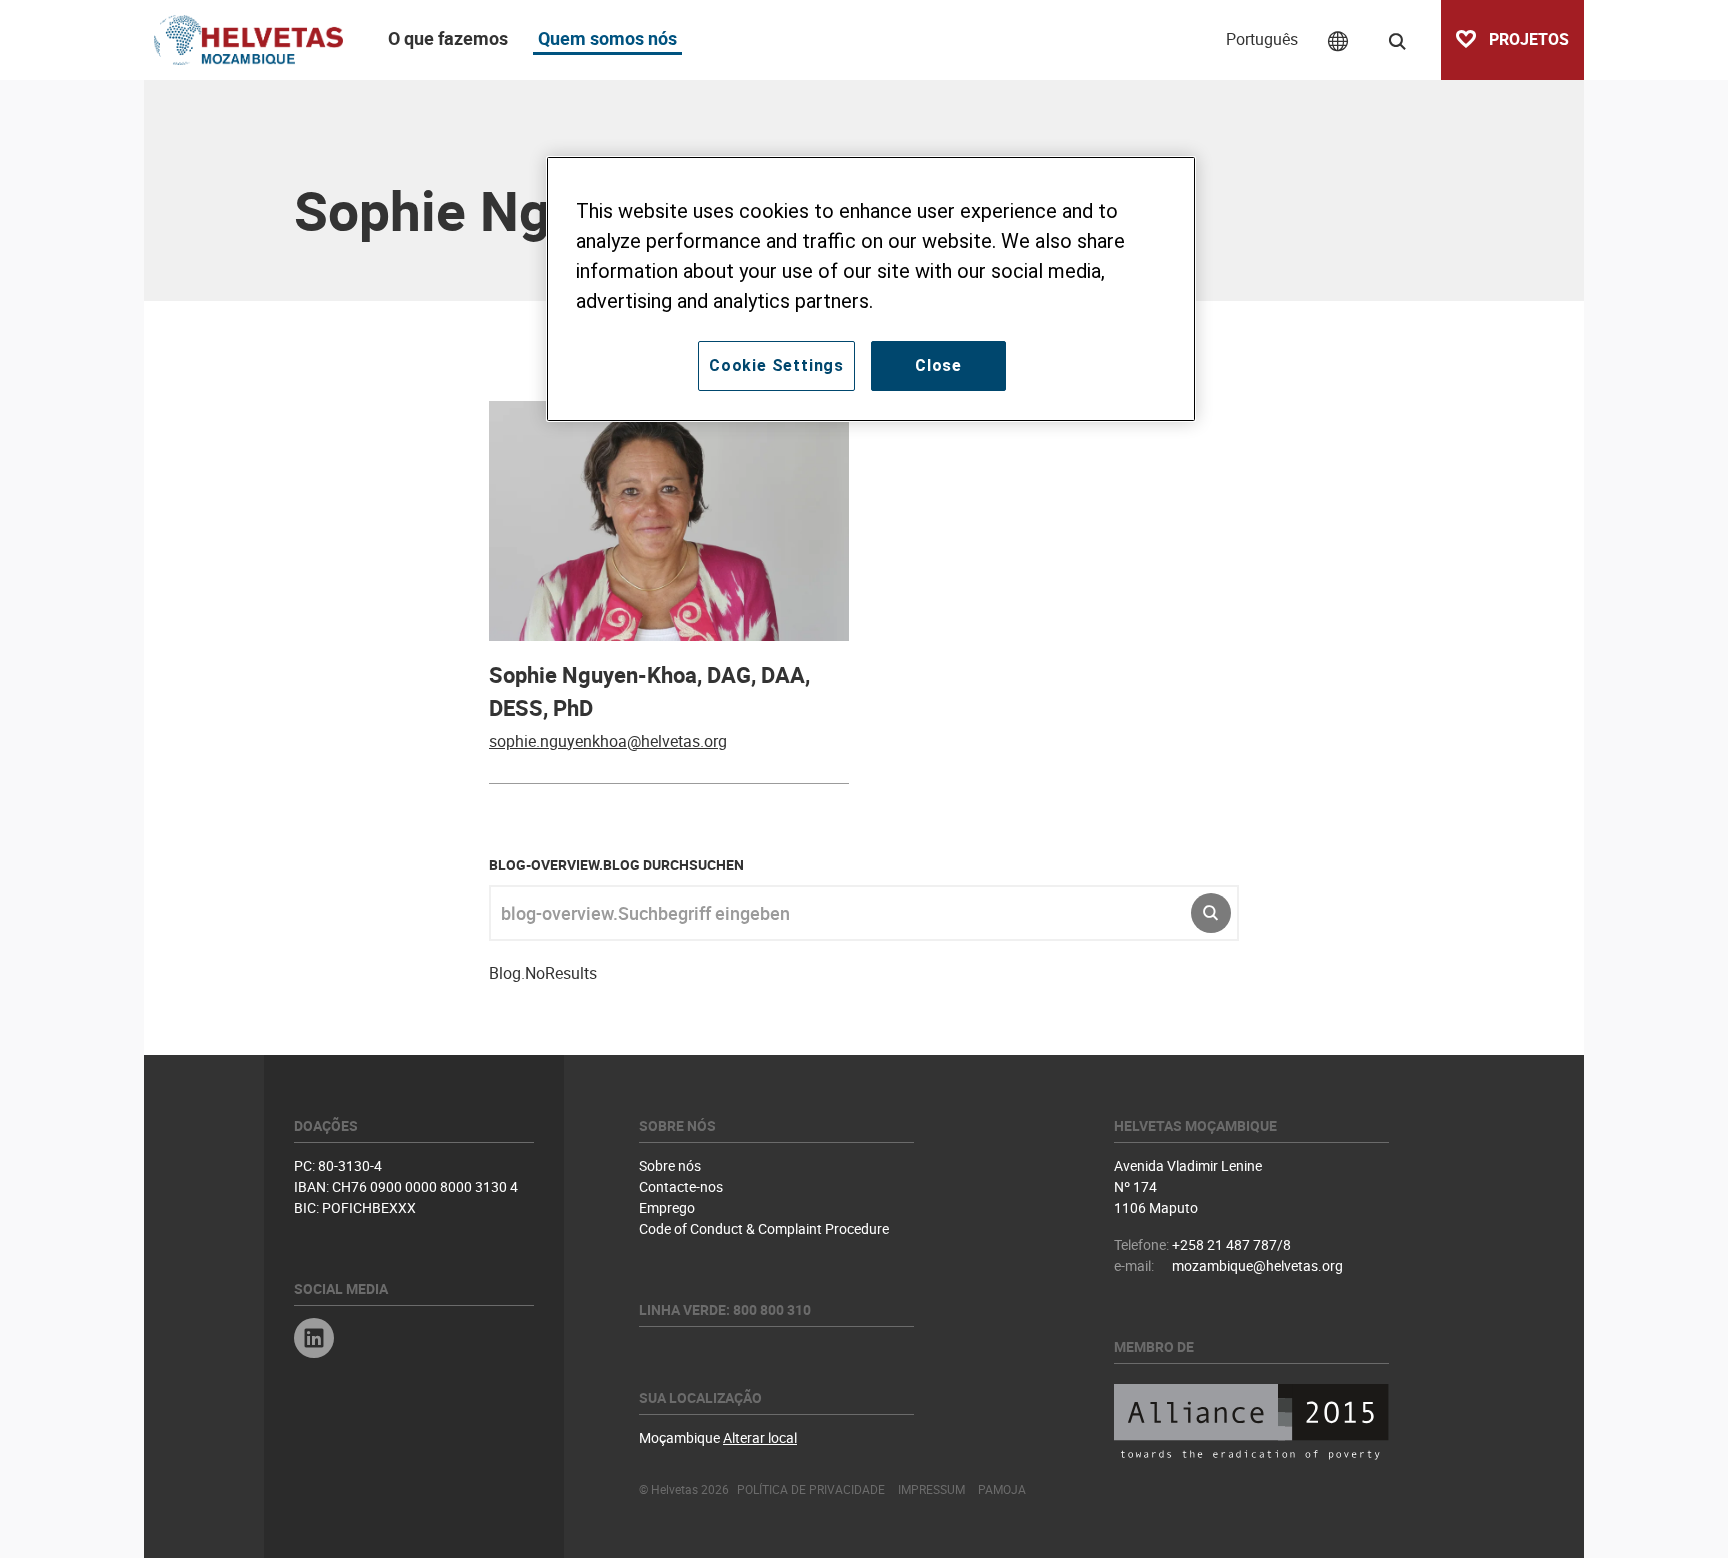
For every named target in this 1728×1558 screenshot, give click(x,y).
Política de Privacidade (811, 1489)
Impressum (931, 1489)
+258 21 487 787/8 (1231, 1244)
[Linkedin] (314, 1340)
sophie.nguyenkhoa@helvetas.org (608, 741)
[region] (871, 289)
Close (938, 365)
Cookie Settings (776, 365)
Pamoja (1002, 1489)
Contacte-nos (681, 1186)
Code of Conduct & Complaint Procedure (764, 1228)
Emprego (667, 1207)
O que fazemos (448, 38)
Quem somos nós (607, 38)
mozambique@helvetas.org (1257, 1265)
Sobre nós (670, 1165)
